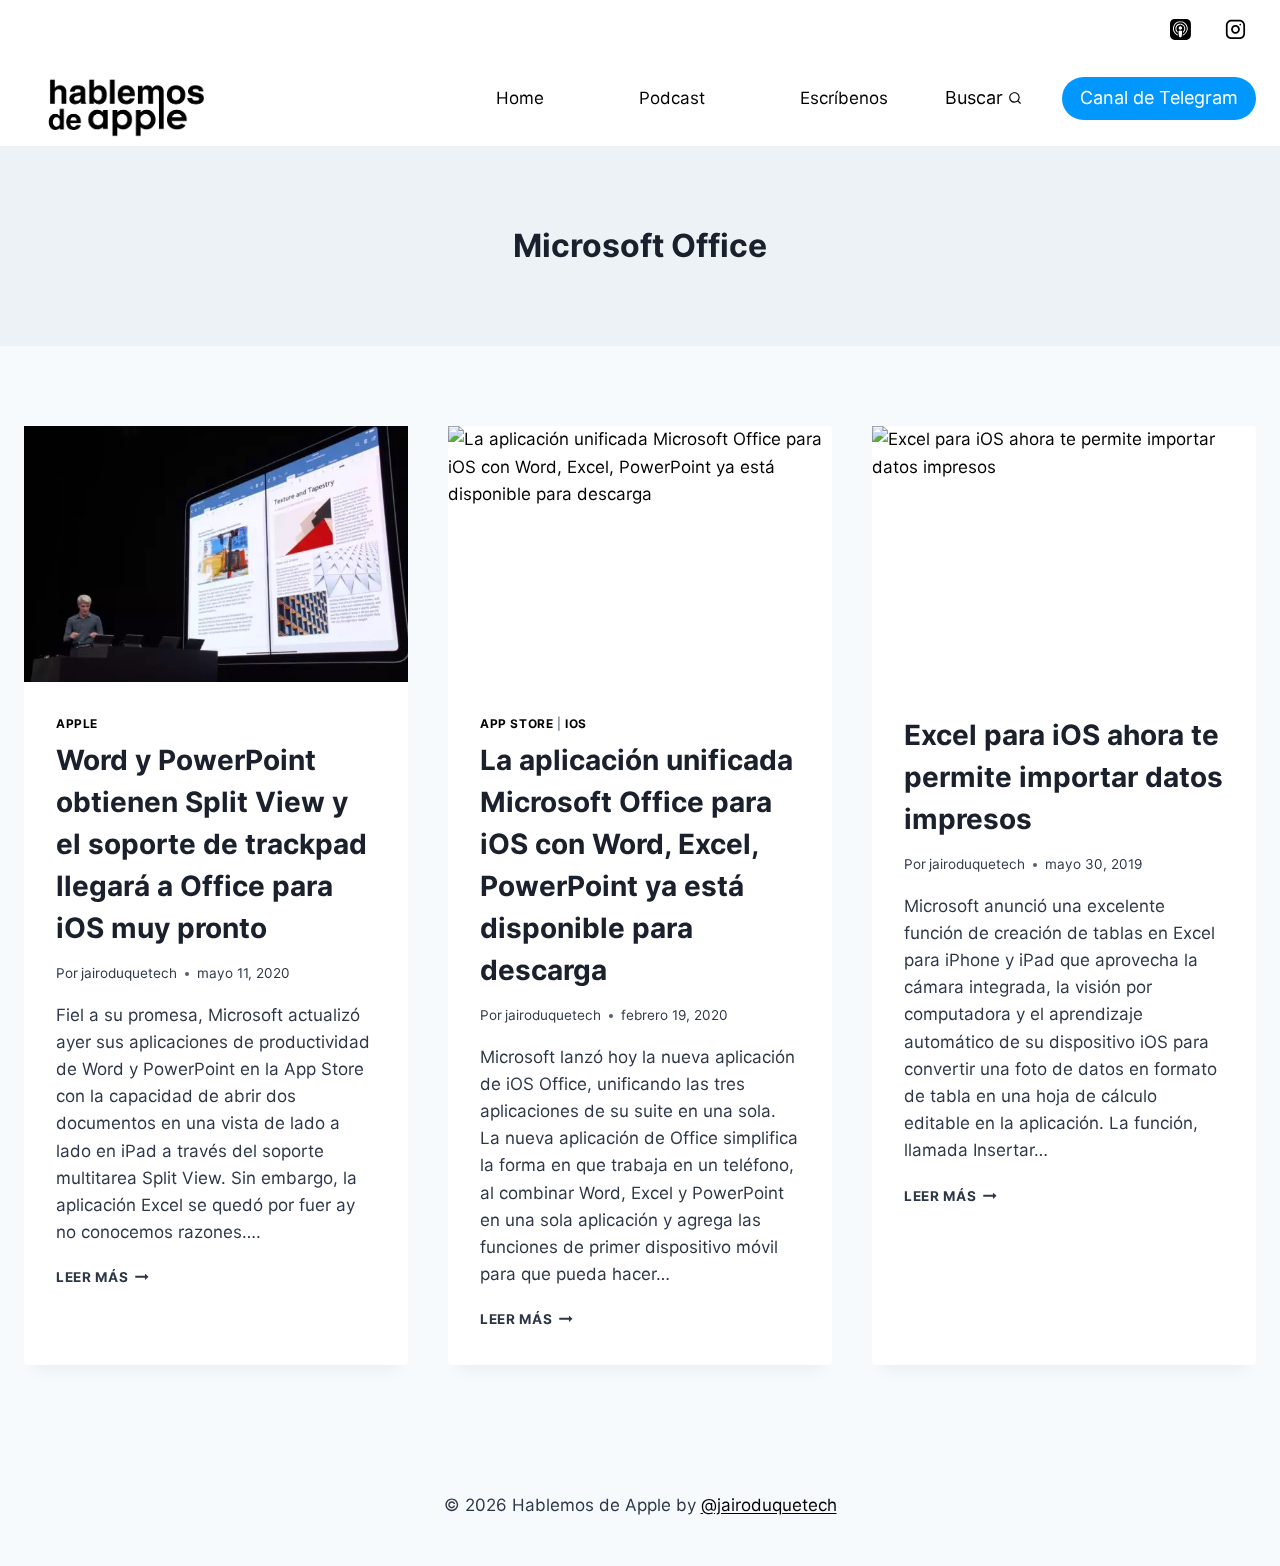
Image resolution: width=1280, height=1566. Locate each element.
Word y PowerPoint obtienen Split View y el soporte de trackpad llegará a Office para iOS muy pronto (211, 844)
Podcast (672, 98)
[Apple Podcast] (1180, 30)
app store (516, 723)
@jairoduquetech (769, 1505)
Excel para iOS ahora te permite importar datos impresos (1063, 777)
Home (520, 98)
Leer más (102, 1277)
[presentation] (216, 554)
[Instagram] (1235, 30)
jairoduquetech (129, 973)
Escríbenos (844, 98)
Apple (77, 723)
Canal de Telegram (1159, 97)
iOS (576, 723)
